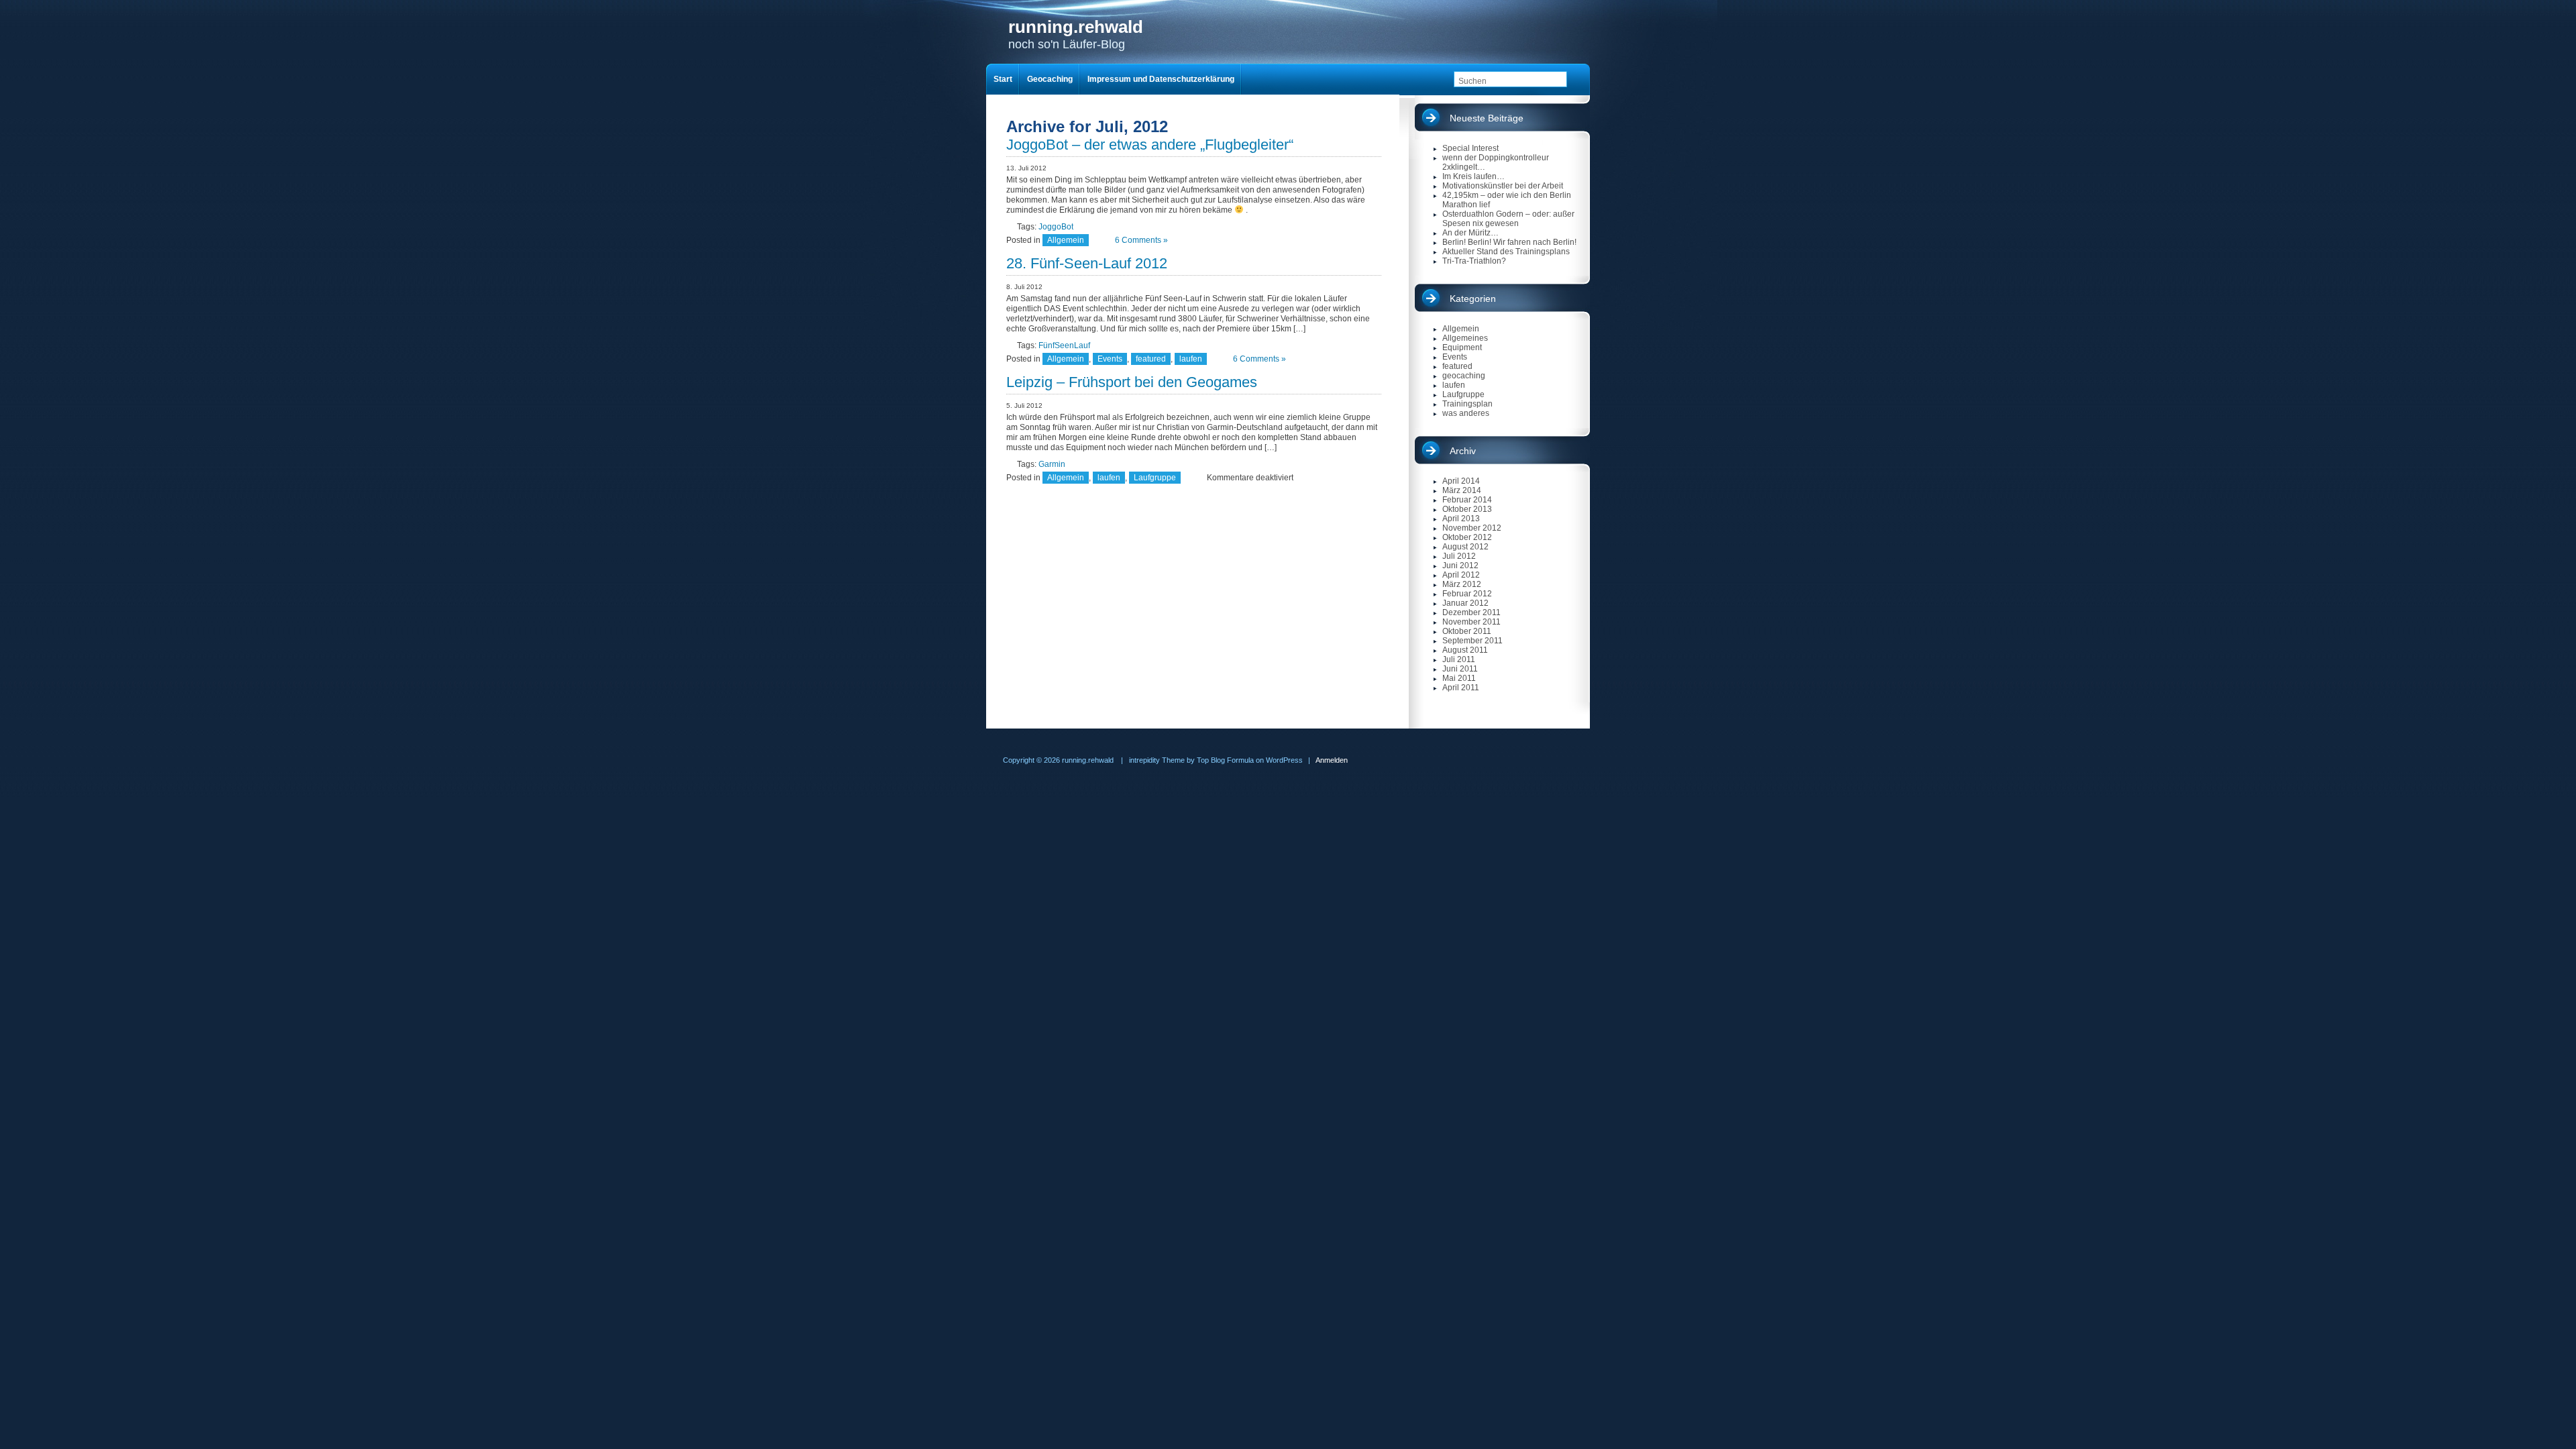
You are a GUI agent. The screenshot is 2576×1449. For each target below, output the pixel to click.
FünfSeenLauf (1064, 345)
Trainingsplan (1467, 404)
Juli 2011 (1459, 659)
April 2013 (1461, 519)
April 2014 (1461, 481)
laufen (1191, 359)
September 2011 (1472, 641)
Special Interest (1470, 148)
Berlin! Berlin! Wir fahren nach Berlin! (1509, 242)
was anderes (1466, 413)
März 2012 (1462, 584)
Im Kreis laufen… (1473, 176)
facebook (1553, 48)
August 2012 (1465, 547)
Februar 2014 (1467, 500)
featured (1151, 359)
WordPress (1284, 760)
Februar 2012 (1467, 594)
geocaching (1464, 376)
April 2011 (1461, 688)
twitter (1525, 48)
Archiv (1463, 451)
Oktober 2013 (1467, 509)
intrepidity (1144, 760)
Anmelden (1332, 760)
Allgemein (1066, 240)
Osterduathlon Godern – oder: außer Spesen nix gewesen (1508, 219)
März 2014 (1462, 490)
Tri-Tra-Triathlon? (1474, 261)
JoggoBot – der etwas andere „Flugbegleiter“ (1150, 145)
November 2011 (1471, 622)
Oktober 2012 (1467, 537)
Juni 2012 (1460, 566)
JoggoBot (1056, 227)
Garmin (1052, 464)
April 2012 (1461, 575)
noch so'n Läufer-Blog (1076, 34)
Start (1003, 79)
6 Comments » (1141, 240)
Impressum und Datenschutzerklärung (1161, 79)
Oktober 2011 (1467, 631)
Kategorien (1473, 299)
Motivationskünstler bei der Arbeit (1503, 186)
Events (1110, 359)
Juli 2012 (1459, 556)
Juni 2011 (1460, 669)
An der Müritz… (1470, 233)
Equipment (1462, 347)
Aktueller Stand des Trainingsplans (1506, 252)
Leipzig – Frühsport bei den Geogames (1132, 382)
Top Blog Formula (1225, 760)
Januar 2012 (1465, 603)
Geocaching (1050, 79)
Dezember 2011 (1471, 612)
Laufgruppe (1155, 478)
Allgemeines (1465, 338)
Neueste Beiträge (1487, 118)
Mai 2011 (1459, 678)
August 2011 (1465, 650)
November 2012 (1472, 528)
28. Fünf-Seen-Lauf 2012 (1087, 263)
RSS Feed (1578, 48)
